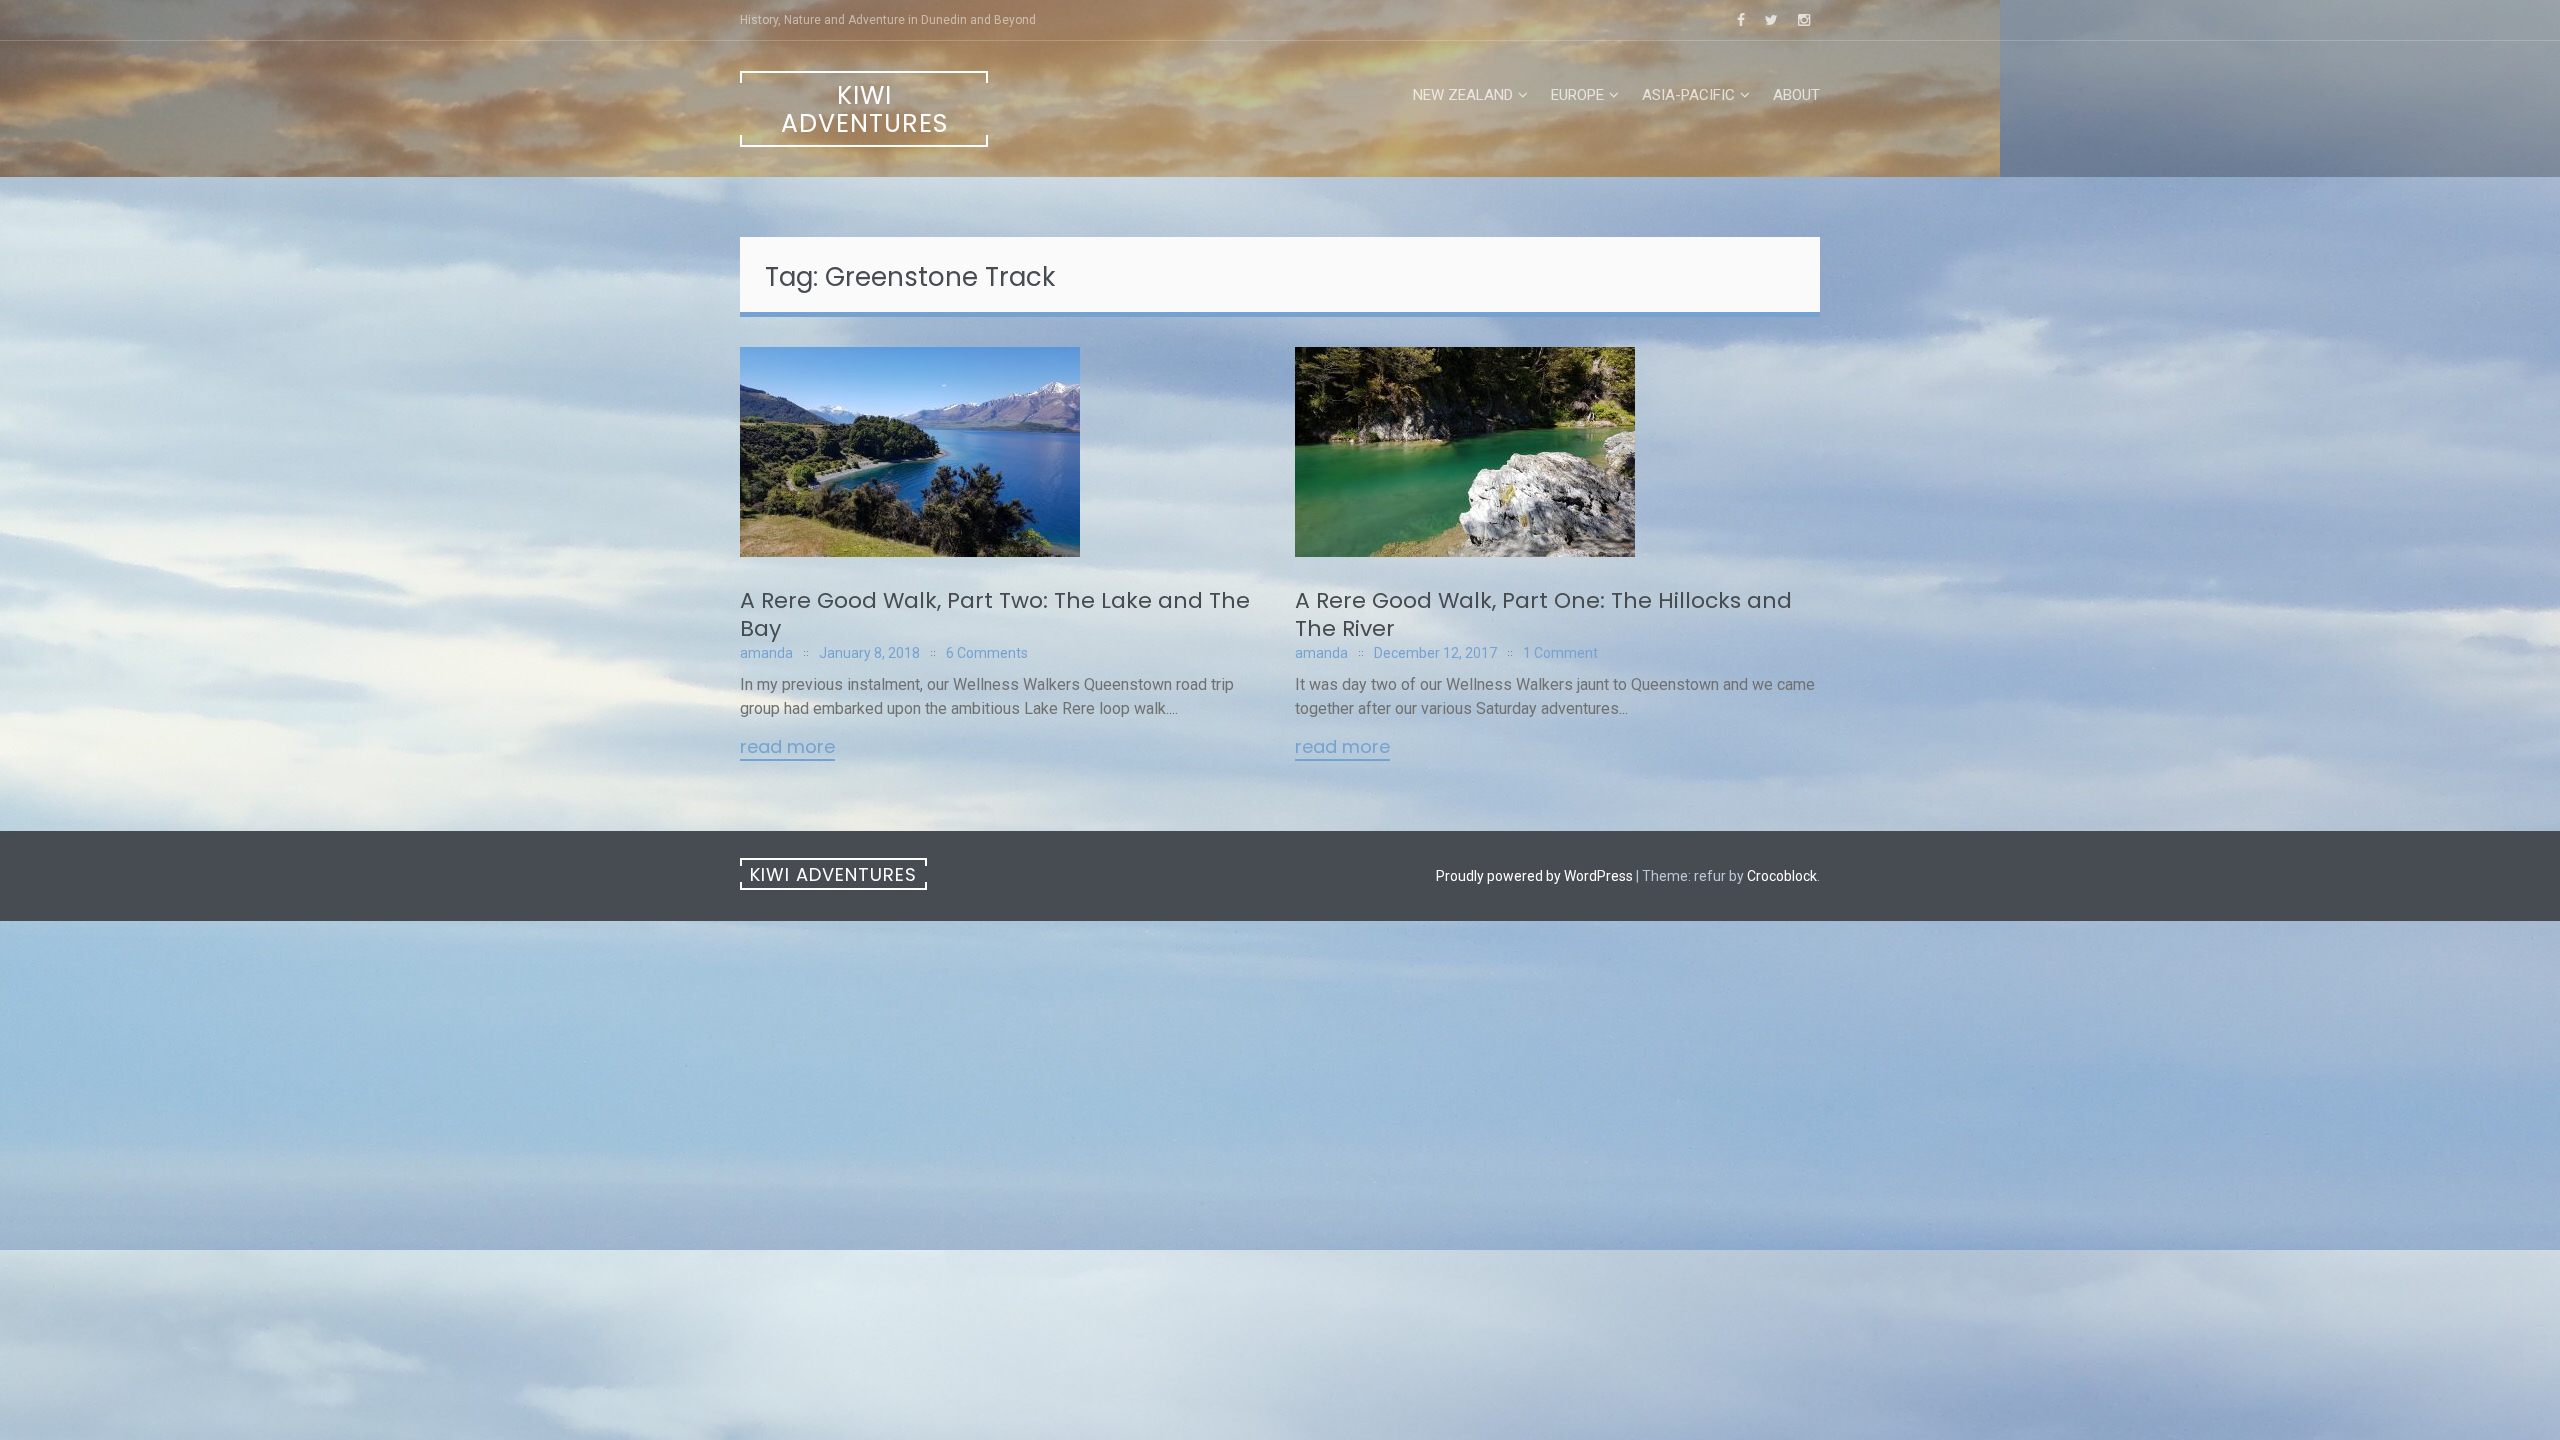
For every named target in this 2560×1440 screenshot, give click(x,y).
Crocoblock (1782, 876)
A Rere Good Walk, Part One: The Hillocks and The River (1543, 614)
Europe (1577, 95)
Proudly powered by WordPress (1534, 876)
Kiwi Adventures (864, 109)
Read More (787, 748)
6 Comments (987, 653)
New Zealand (1463, 95)
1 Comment (1560, 653)
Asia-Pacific (1688, 95)
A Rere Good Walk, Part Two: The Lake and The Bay (995, 614)
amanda (766, 653)
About (1796, 95)
